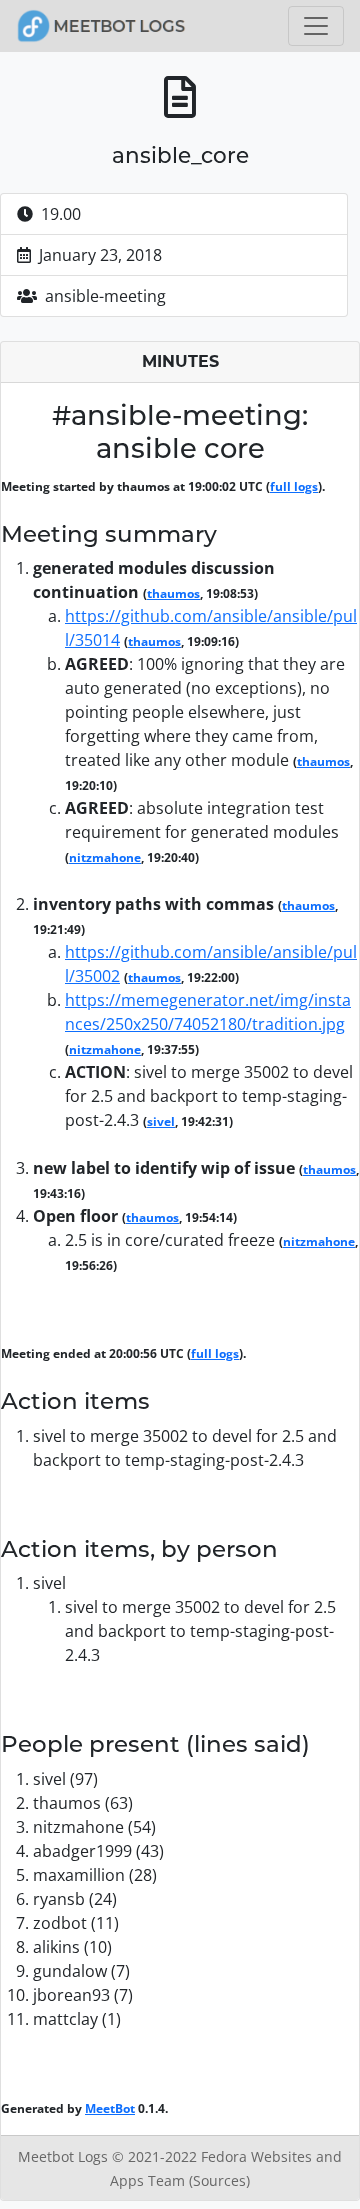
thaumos (173, 593)
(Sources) (219, 2180)
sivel (161, 1121)
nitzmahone (105, 857)
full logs (294, 486)
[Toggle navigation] (316, 26)
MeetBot (110, 2108)
